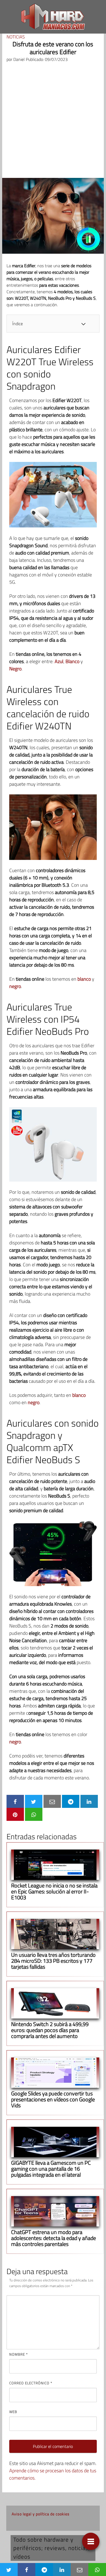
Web (13, 2412)
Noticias (16, 37)
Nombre (18, 2354)
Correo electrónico (31, 2383)
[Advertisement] (53, 122)
